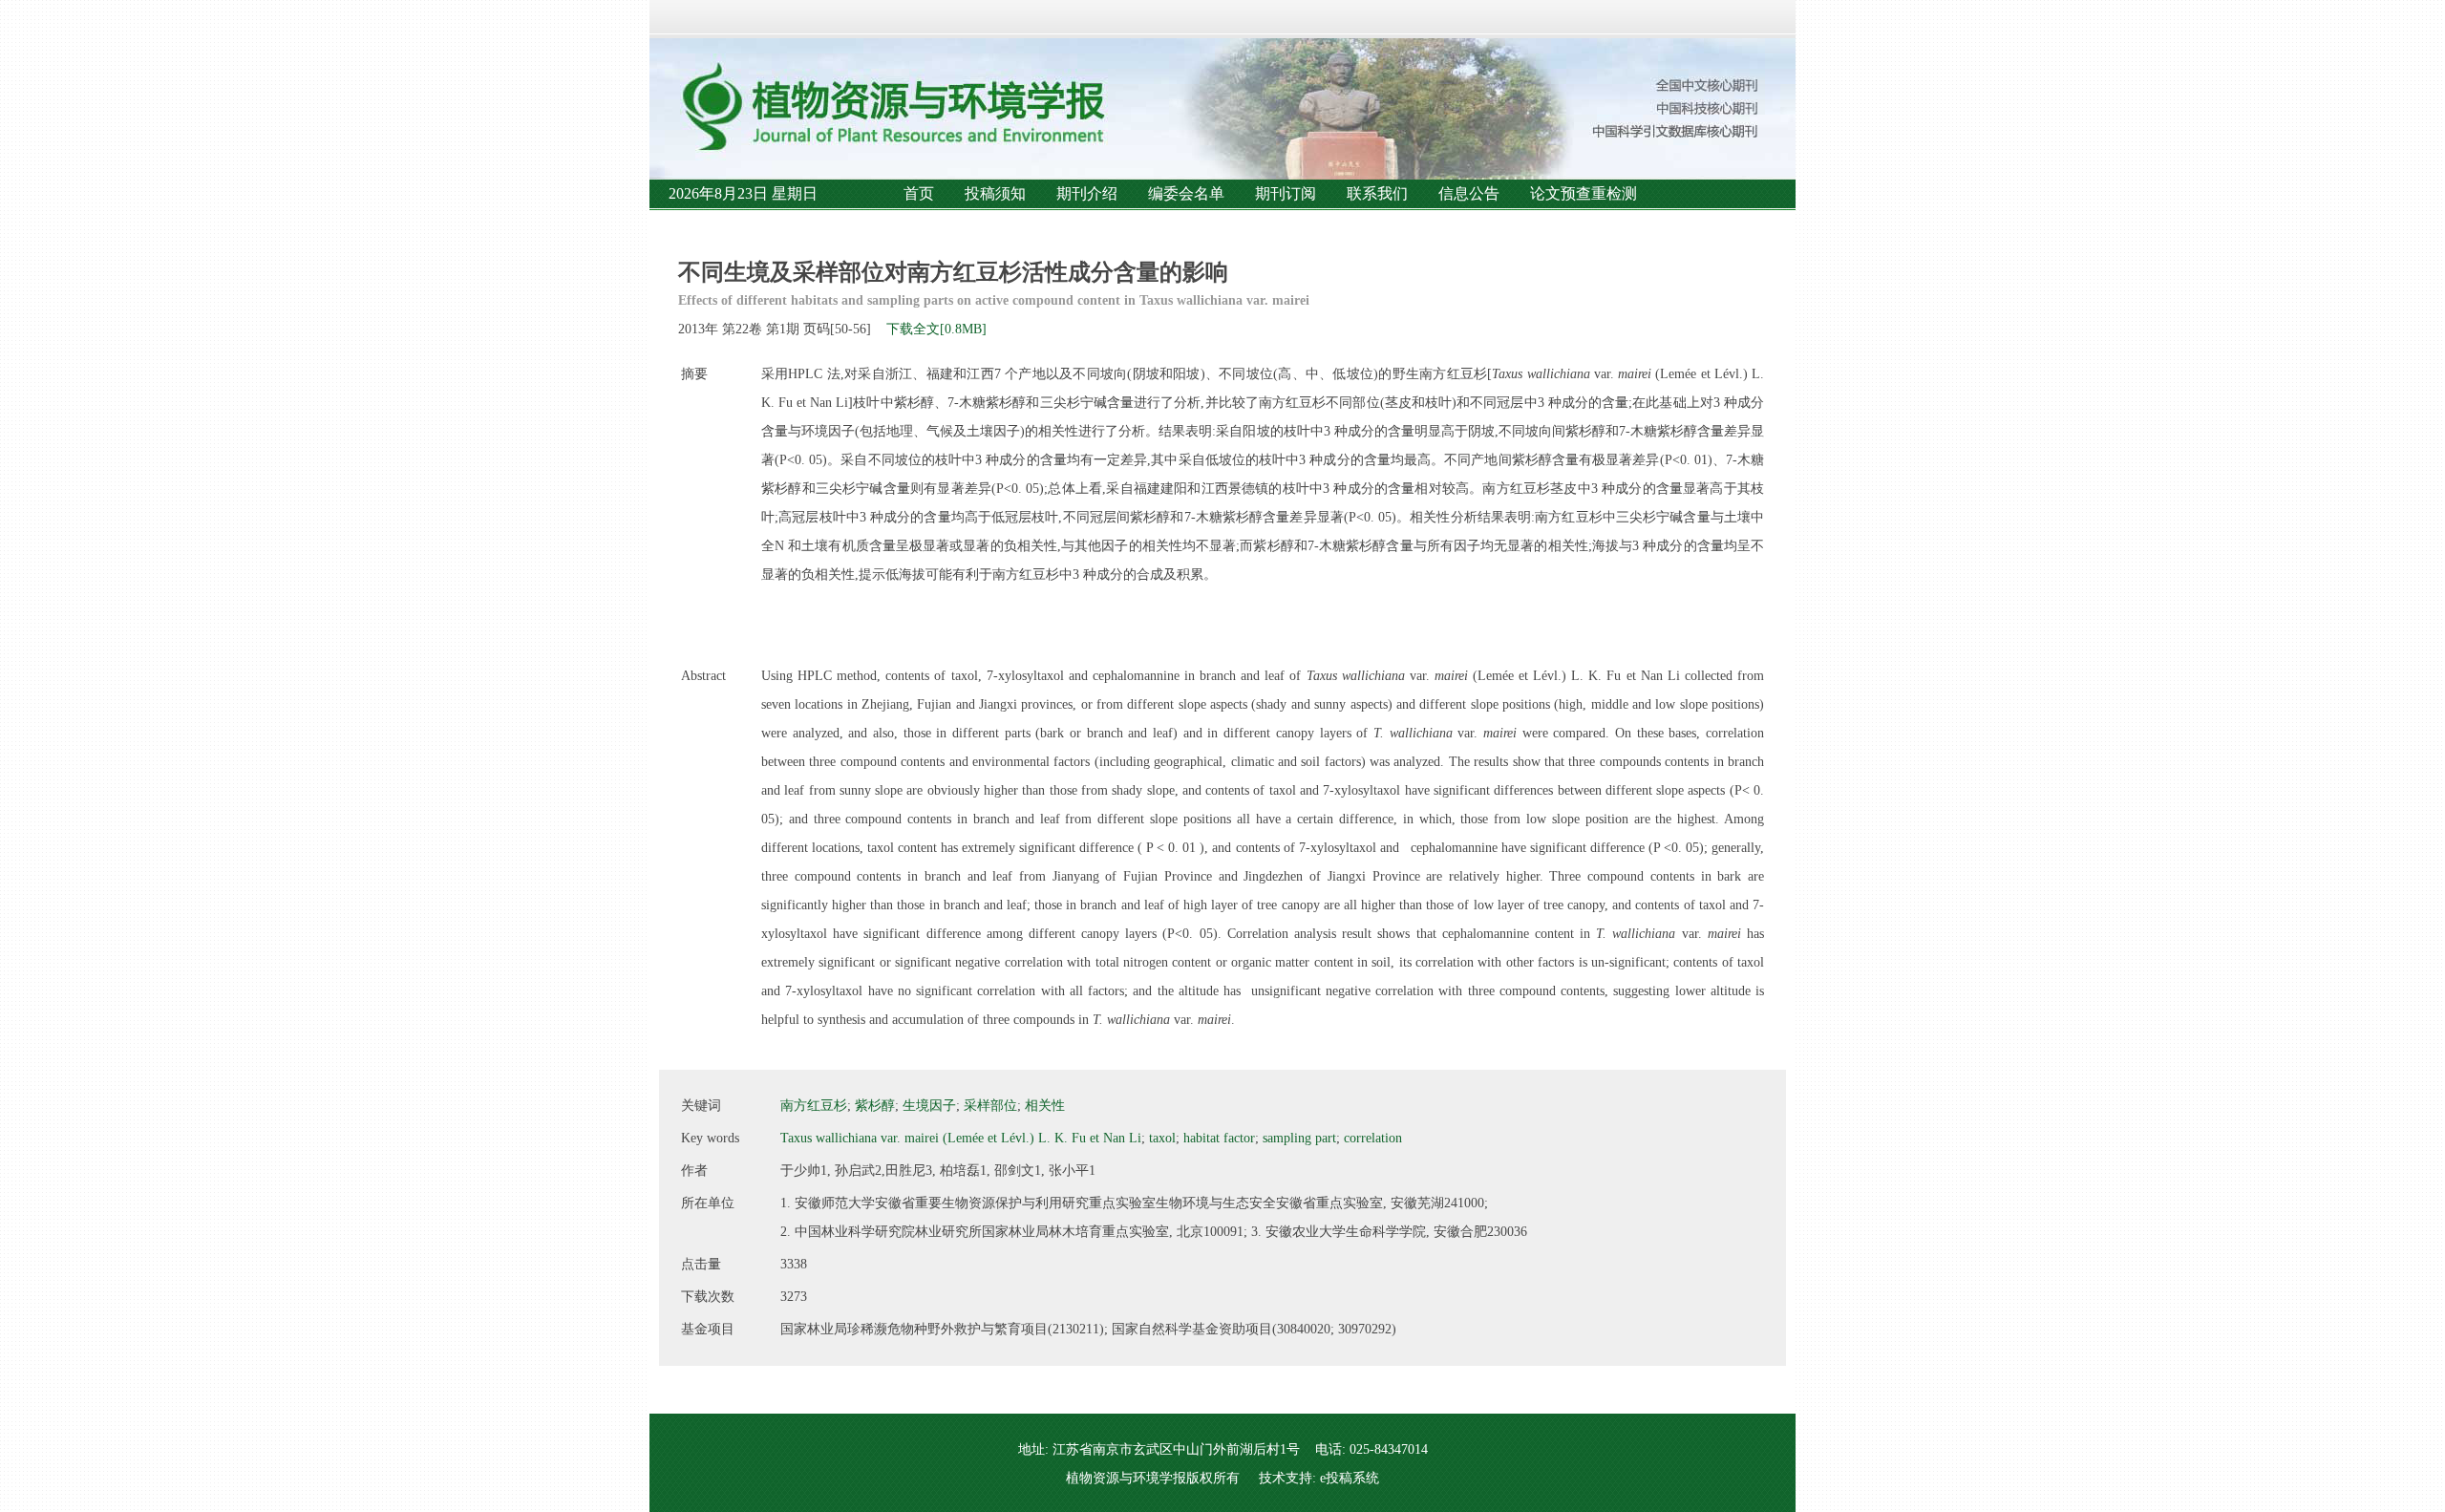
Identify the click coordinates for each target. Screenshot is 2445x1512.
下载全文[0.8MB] (936, 329)
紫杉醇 (875, 1106)
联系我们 (1377, 193)
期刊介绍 (1087, 193)
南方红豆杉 (814, 1106)
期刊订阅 (1286, 193)
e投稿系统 (1350, 1478)
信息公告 (1469, 193)
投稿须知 (995, 193)
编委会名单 (1186, 193)
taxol (1162, 1138)
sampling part (1299, 1138)
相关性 (1045, 1106)
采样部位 (990, 1106)
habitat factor (1219, 1138)
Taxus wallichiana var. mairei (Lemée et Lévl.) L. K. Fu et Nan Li (961, 1138)
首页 (919, 193)
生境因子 (929, 1106)
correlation (1373, 1138)
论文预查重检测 (1584, 193)
